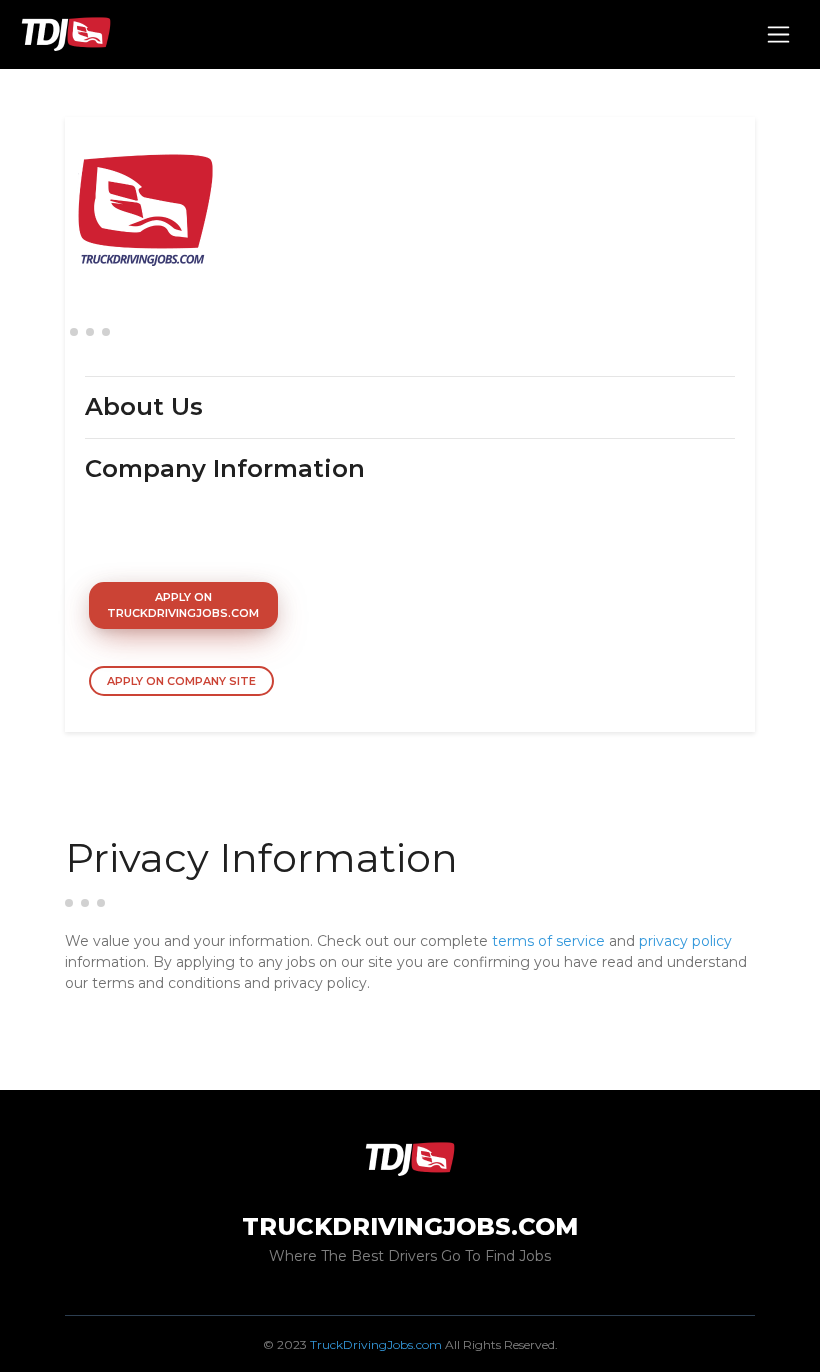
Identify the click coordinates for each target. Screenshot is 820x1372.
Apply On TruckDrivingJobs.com (183, 605)
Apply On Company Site (181, 681)
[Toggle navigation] (778, 34)
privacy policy (685, 941)
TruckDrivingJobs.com (376, 1344)
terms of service (548, 941)
